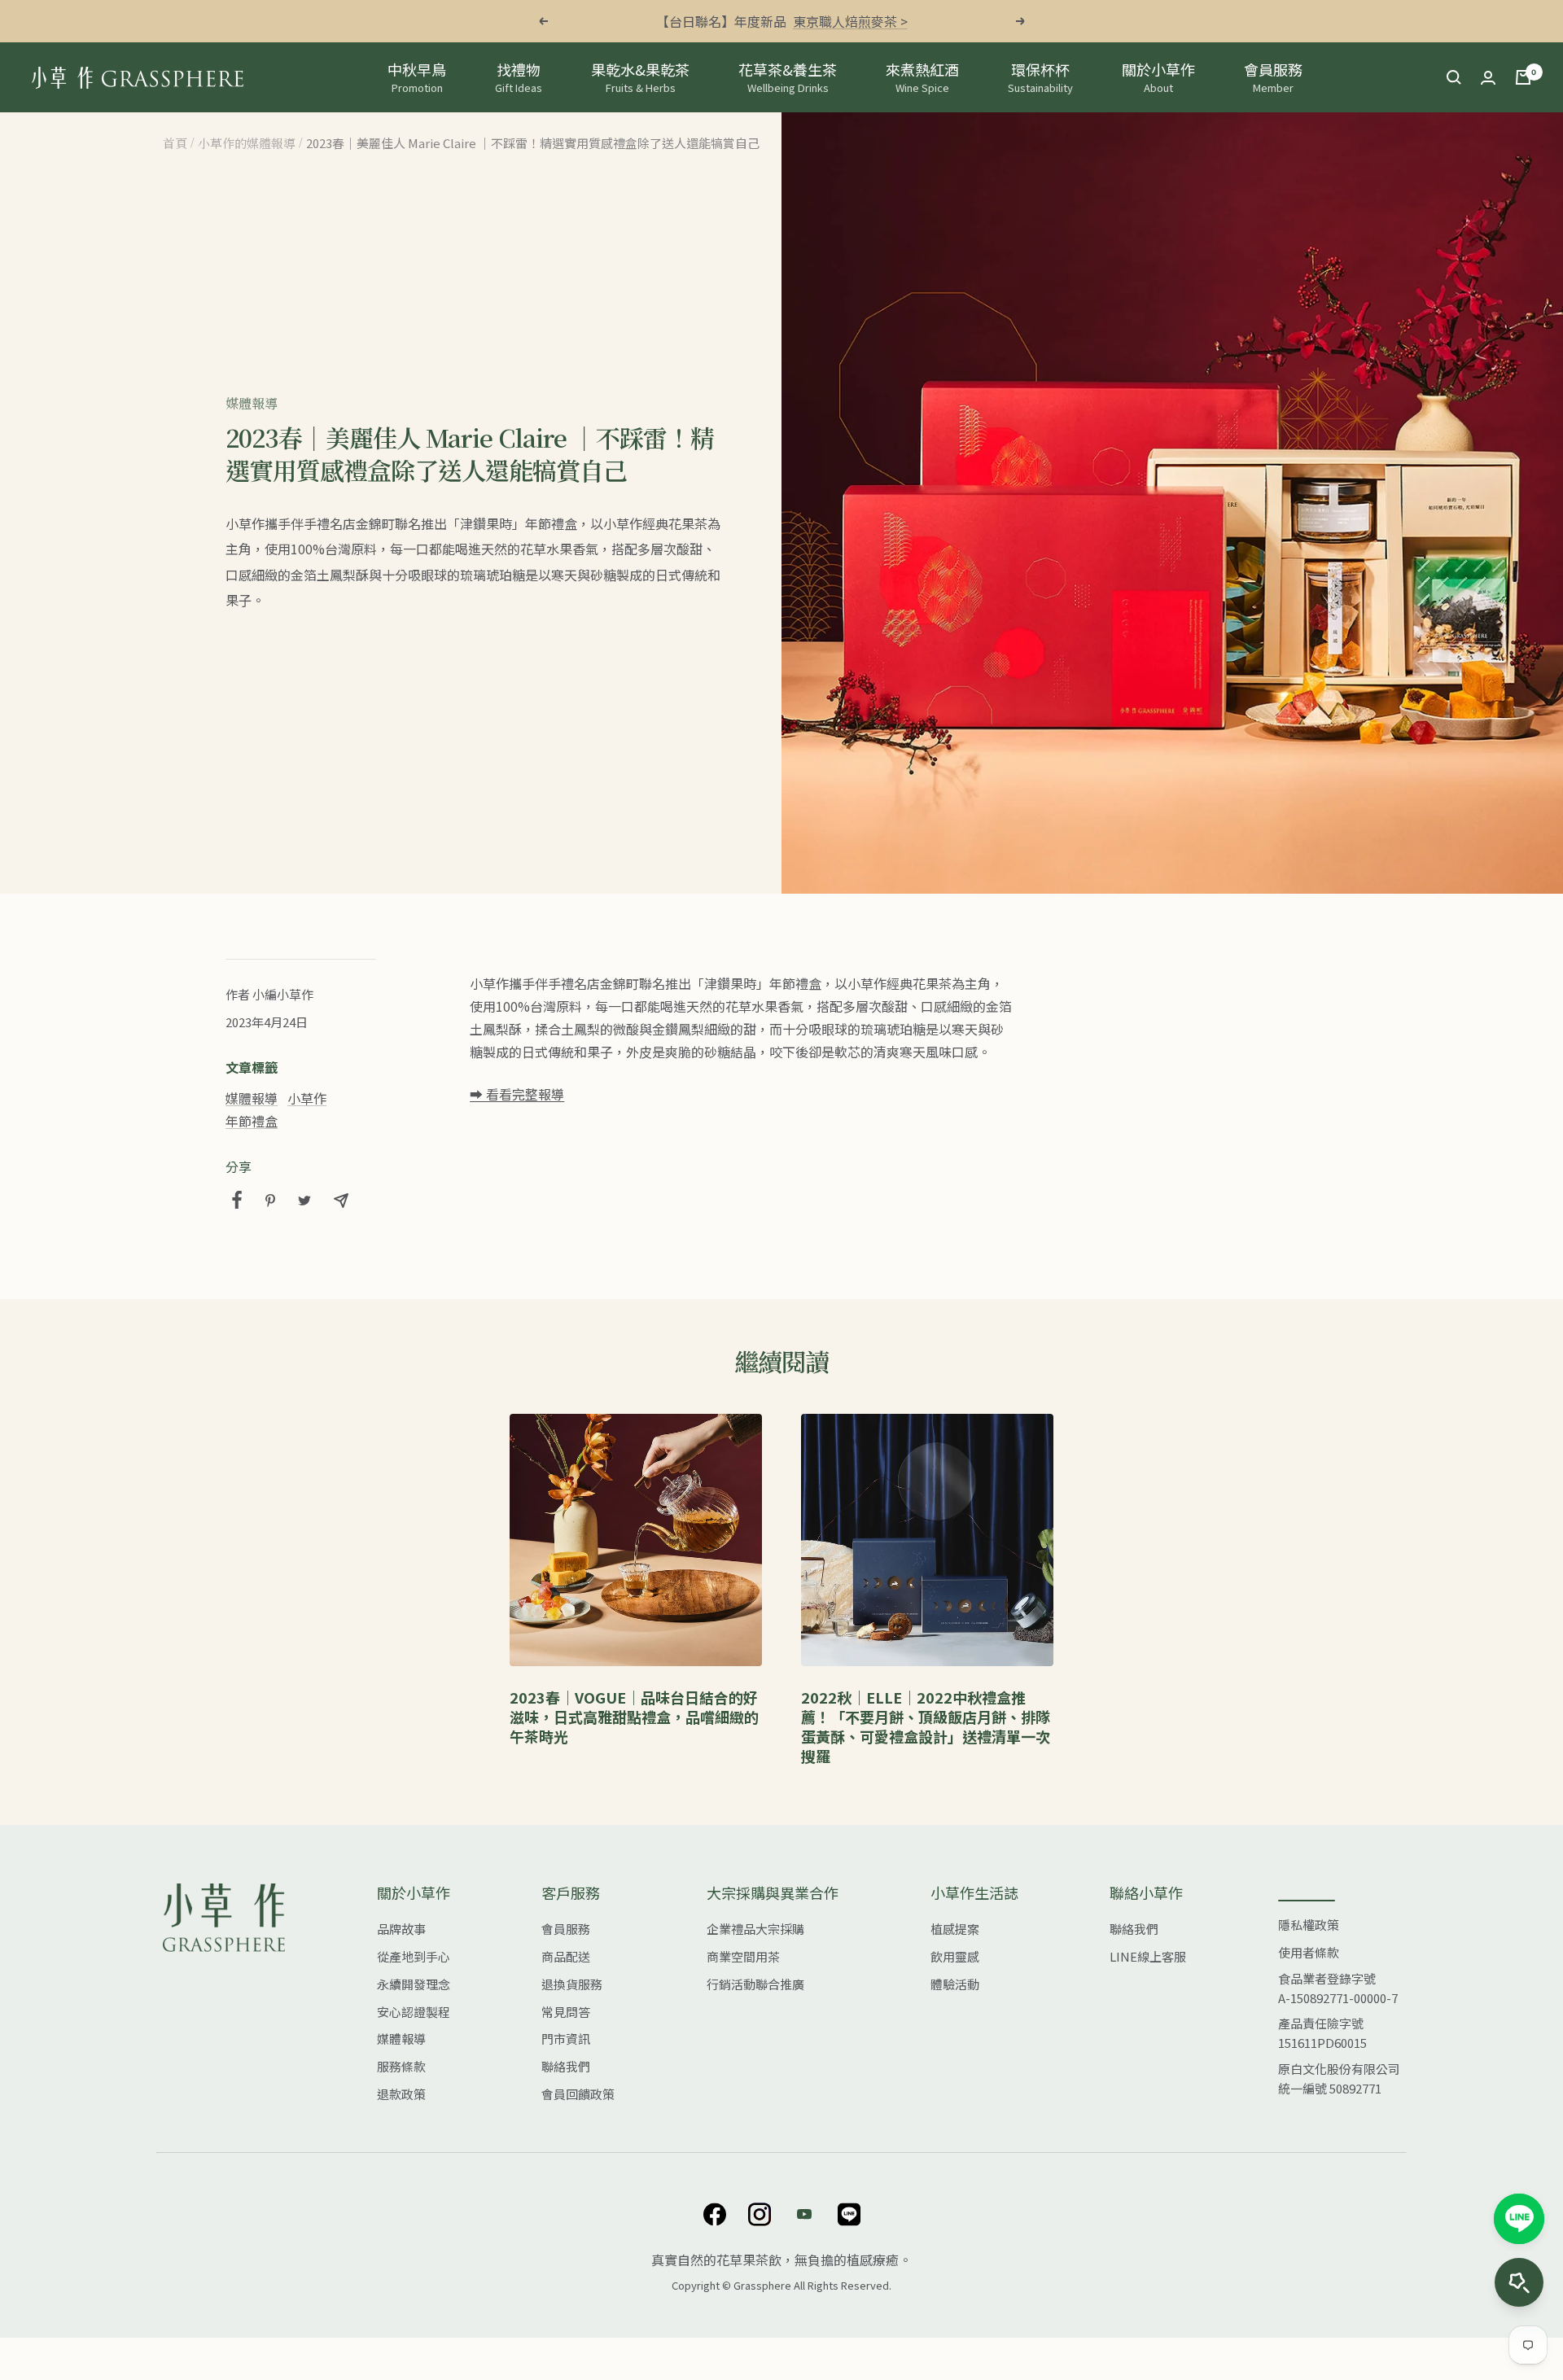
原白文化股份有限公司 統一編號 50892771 (1339, 2078)
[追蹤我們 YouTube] (804, 2214)
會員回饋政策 (578, 2094)
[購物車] (1523, 77)
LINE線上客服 (1148, 1956)
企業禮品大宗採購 (755, 1929)
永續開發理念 (414, 1984)
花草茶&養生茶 (788, 77)
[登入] (1488, 78)
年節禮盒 (252, 1121)
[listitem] (237, 1200)
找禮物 (519, 77)
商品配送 (566, 1956)
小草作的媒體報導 (247, 143)
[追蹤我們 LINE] (849, 2214)
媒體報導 (252, 403)
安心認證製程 (414, 2012)
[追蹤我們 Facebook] (714, 2214)
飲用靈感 (955, 1956)
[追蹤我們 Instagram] (759, 2214)
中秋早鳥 (417, 77)
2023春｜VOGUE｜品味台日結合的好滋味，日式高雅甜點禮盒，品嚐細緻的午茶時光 (634, 1717)
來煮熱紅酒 (922, 77)
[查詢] (1454, 77)
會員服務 (1273, 77)
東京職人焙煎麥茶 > (850, 21)
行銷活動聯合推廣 (755, 1984)
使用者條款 (1309, 1952)
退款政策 (401, 2094)
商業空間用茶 (743, 1956)
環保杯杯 (1040, 77)
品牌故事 (401, 1929)
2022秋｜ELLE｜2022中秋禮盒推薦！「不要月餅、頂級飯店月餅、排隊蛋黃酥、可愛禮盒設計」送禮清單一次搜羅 (926, 1726)
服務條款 (401, 2066)
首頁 (175, 143)
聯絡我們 (566, 2066)
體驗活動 (955, 1984)
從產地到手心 (414, 1956)
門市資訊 (566, 2039)
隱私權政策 (1309, 1925)
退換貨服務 (572, 1984)
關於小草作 (1158, 77)
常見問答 (566, 2012)
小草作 (307, 1098)
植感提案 (955, 1929)
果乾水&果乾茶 (640, 77)
